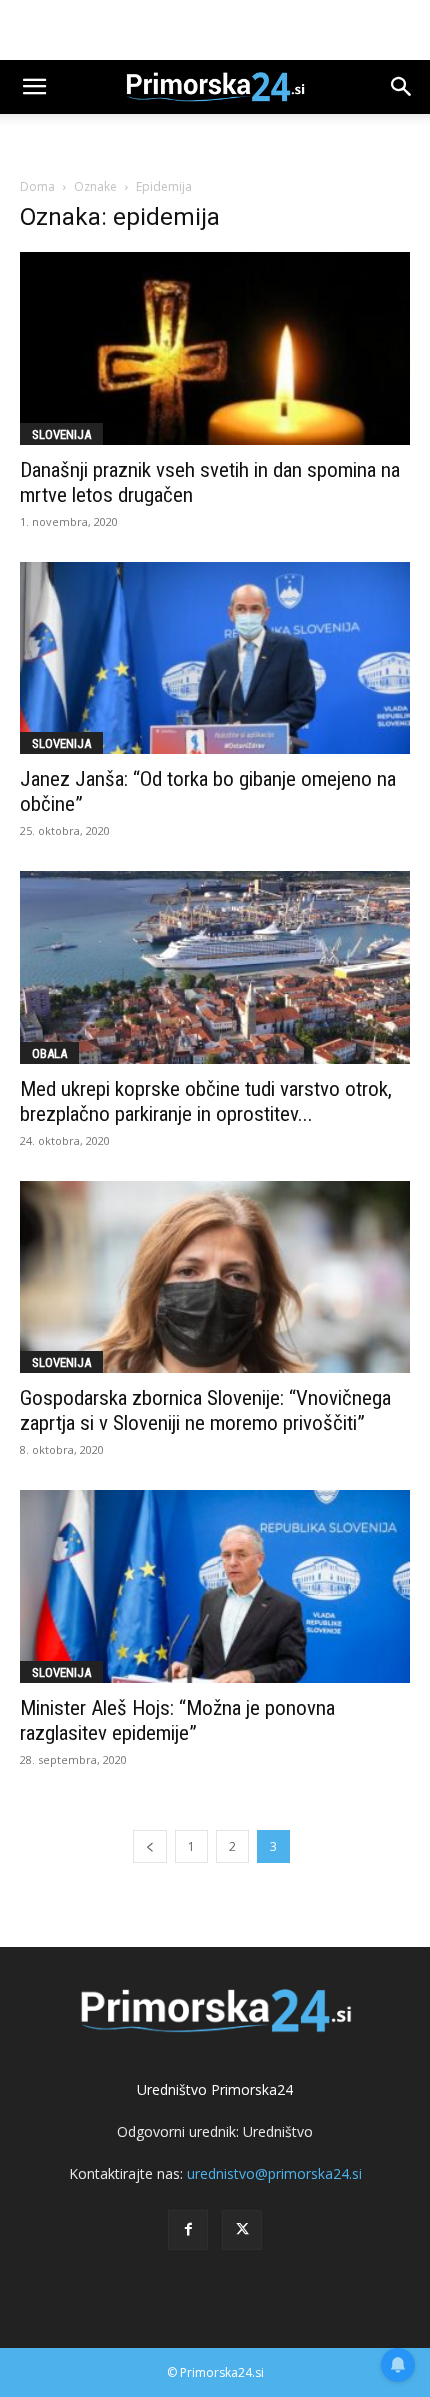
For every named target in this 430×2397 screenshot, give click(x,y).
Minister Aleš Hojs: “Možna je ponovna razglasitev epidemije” (177, 1720)
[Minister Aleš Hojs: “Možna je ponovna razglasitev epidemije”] (215, 1586)
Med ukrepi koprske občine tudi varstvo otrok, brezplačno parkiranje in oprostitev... (206, 1101)
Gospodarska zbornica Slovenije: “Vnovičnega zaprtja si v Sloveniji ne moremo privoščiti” (205, 1410)
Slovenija (61, 434)
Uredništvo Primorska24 (215, 2089)
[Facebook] (188, 2230)
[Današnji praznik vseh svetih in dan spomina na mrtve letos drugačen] (215, 348)
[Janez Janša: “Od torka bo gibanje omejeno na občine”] (215, 658)
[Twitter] (242, 2230)
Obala (49, 1053)
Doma (37, 186)
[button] (34, 87)
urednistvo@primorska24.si (274, 2173)
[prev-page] (150, 1846)
